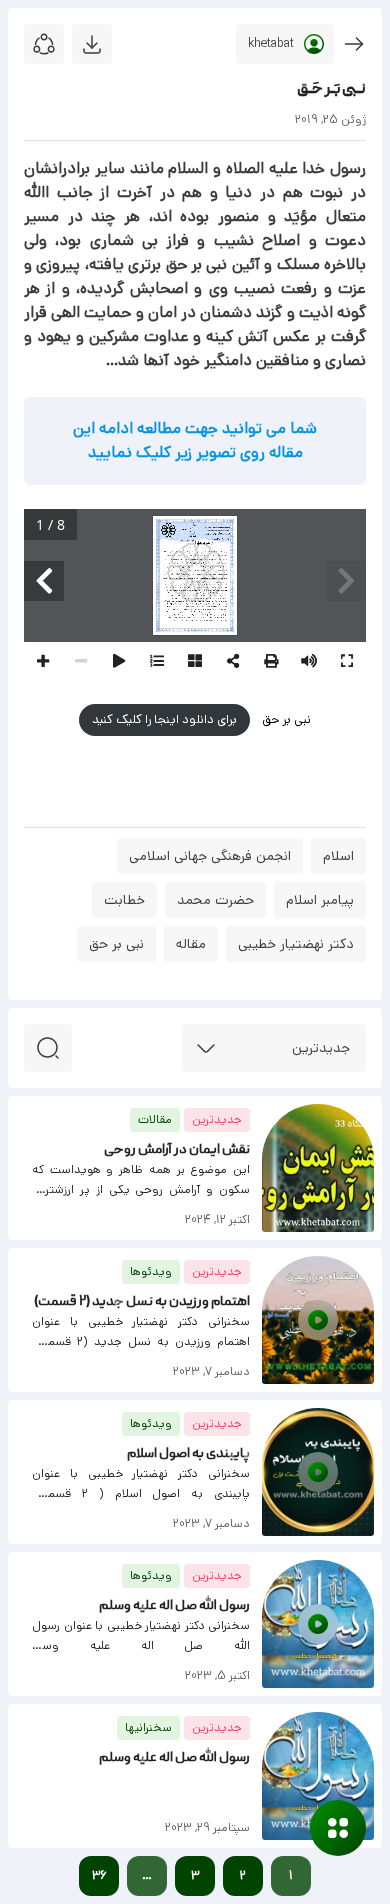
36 (99, 1875)
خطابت (124, 900)
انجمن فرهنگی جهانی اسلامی (210, 856)
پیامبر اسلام (320, 900)
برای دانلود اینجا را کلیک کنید (164, 719)
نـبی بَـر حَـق (331, 90)
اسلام (338, 856)
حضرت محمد (215, 900)
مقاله (191, 944)
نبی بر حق (285, 719)
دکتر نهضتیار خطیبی (296, 944)
